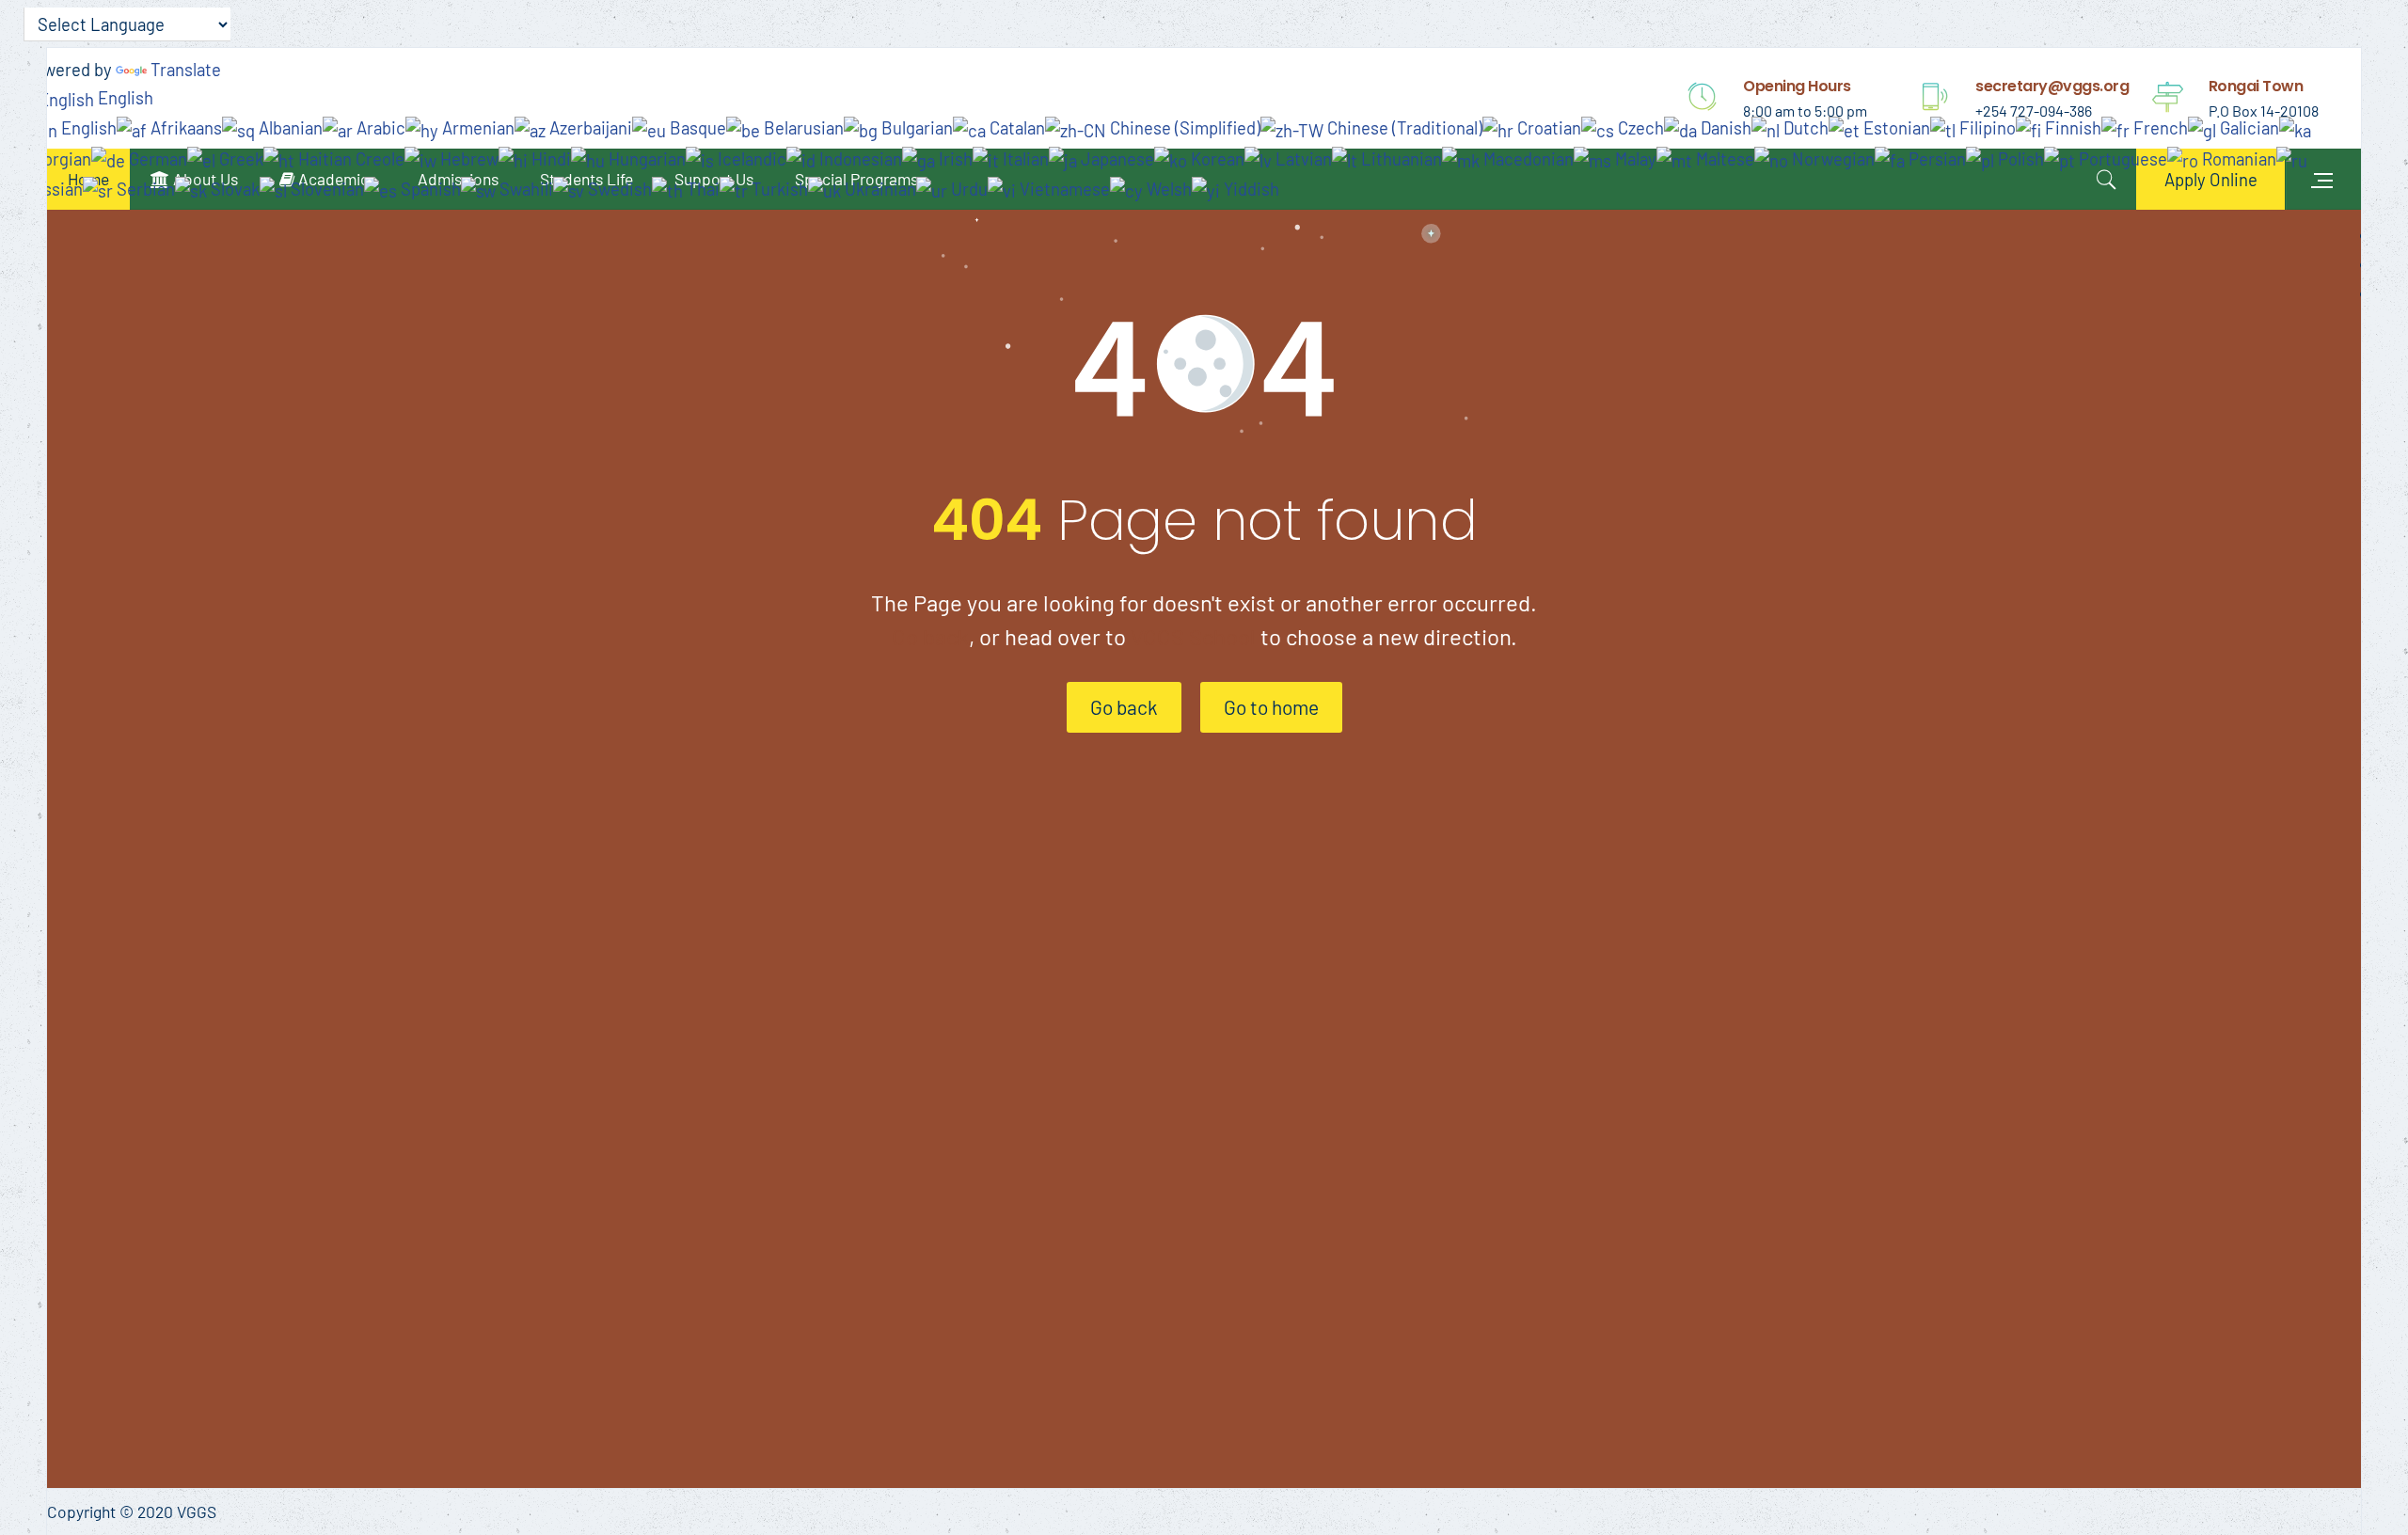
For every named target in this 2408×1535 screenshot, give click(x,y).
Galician (2248, 127)
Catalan (1015, 127)
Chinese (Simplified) (1183, 127)
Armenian (476, 127)
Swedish (618, 189)
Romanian (2237, 158)
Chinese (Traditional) (1403, 127)
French (2159, 127)
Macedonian (1527, 158)
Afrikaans (184, 127)
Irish (954, 158)
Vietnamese (1063, 189)
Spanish (429, 189)
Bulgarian (915, 127)
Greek (239, 158)
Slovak (233, 189)
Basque (696, 127)
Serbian (144, 189)
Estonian (1895, 127)
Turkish (778, 189)
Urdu (967, 189)
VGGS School (1193, 636)
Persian (1935, 158)
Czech (1639, 127)
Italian (1024, 158)
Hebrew (467, 158)
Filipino (1986, 127)
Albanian (289, 127)
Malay (1634, 158)
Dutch (1804, 127)
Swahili (524, 189)
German (156, 158)
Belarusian (802, 127)
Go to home (1271, 707)
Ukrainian (879, 189)
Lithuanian (1400, 158)
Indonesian (859, 158)
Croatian (1547, 127)
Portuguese (2121, 158)
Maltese (1723, 158)
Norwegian (1831, 158)
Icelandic (750, 158)
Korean (1216, 158)
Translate (186, 69)
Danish (1724, 127)
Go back (930, 636)
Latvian (1302, 158)
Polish (2019, 158)
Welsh (1167, 189)
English (124, 97)
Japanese (1116, 158)
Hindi (549, 158)
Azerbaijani (589, 127)
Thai (701, 189)
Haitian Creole (349, 158)
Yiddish (1250, 189)
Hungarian (645, 158)
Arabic (379, 127)
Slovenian (325, 189)
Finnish (2071, 127)
